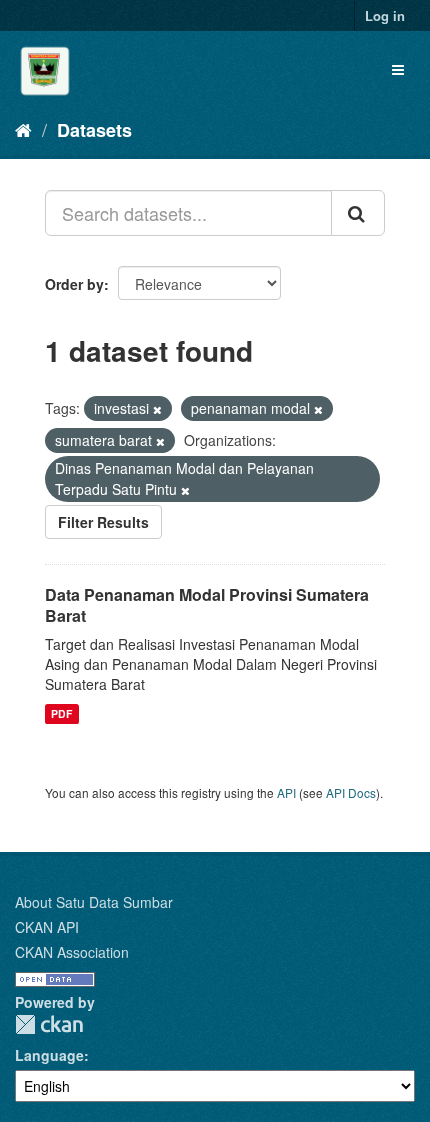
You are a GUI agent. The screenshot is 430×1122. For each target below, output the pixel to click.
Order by (74, 284)
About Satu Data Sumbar (94, 902)
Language (49, 1055)
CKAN (49, 1024)
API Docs (351, 792)
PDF (61, 713)
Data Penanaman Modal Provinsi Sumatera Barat (207, 605)
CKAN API (47, 927)
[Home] (23, 129)
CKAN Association (72, 952)
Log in (385, 15)
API (286, 792)
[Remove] (157, 409)
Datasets (94, 130)
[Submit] (358, 213)
